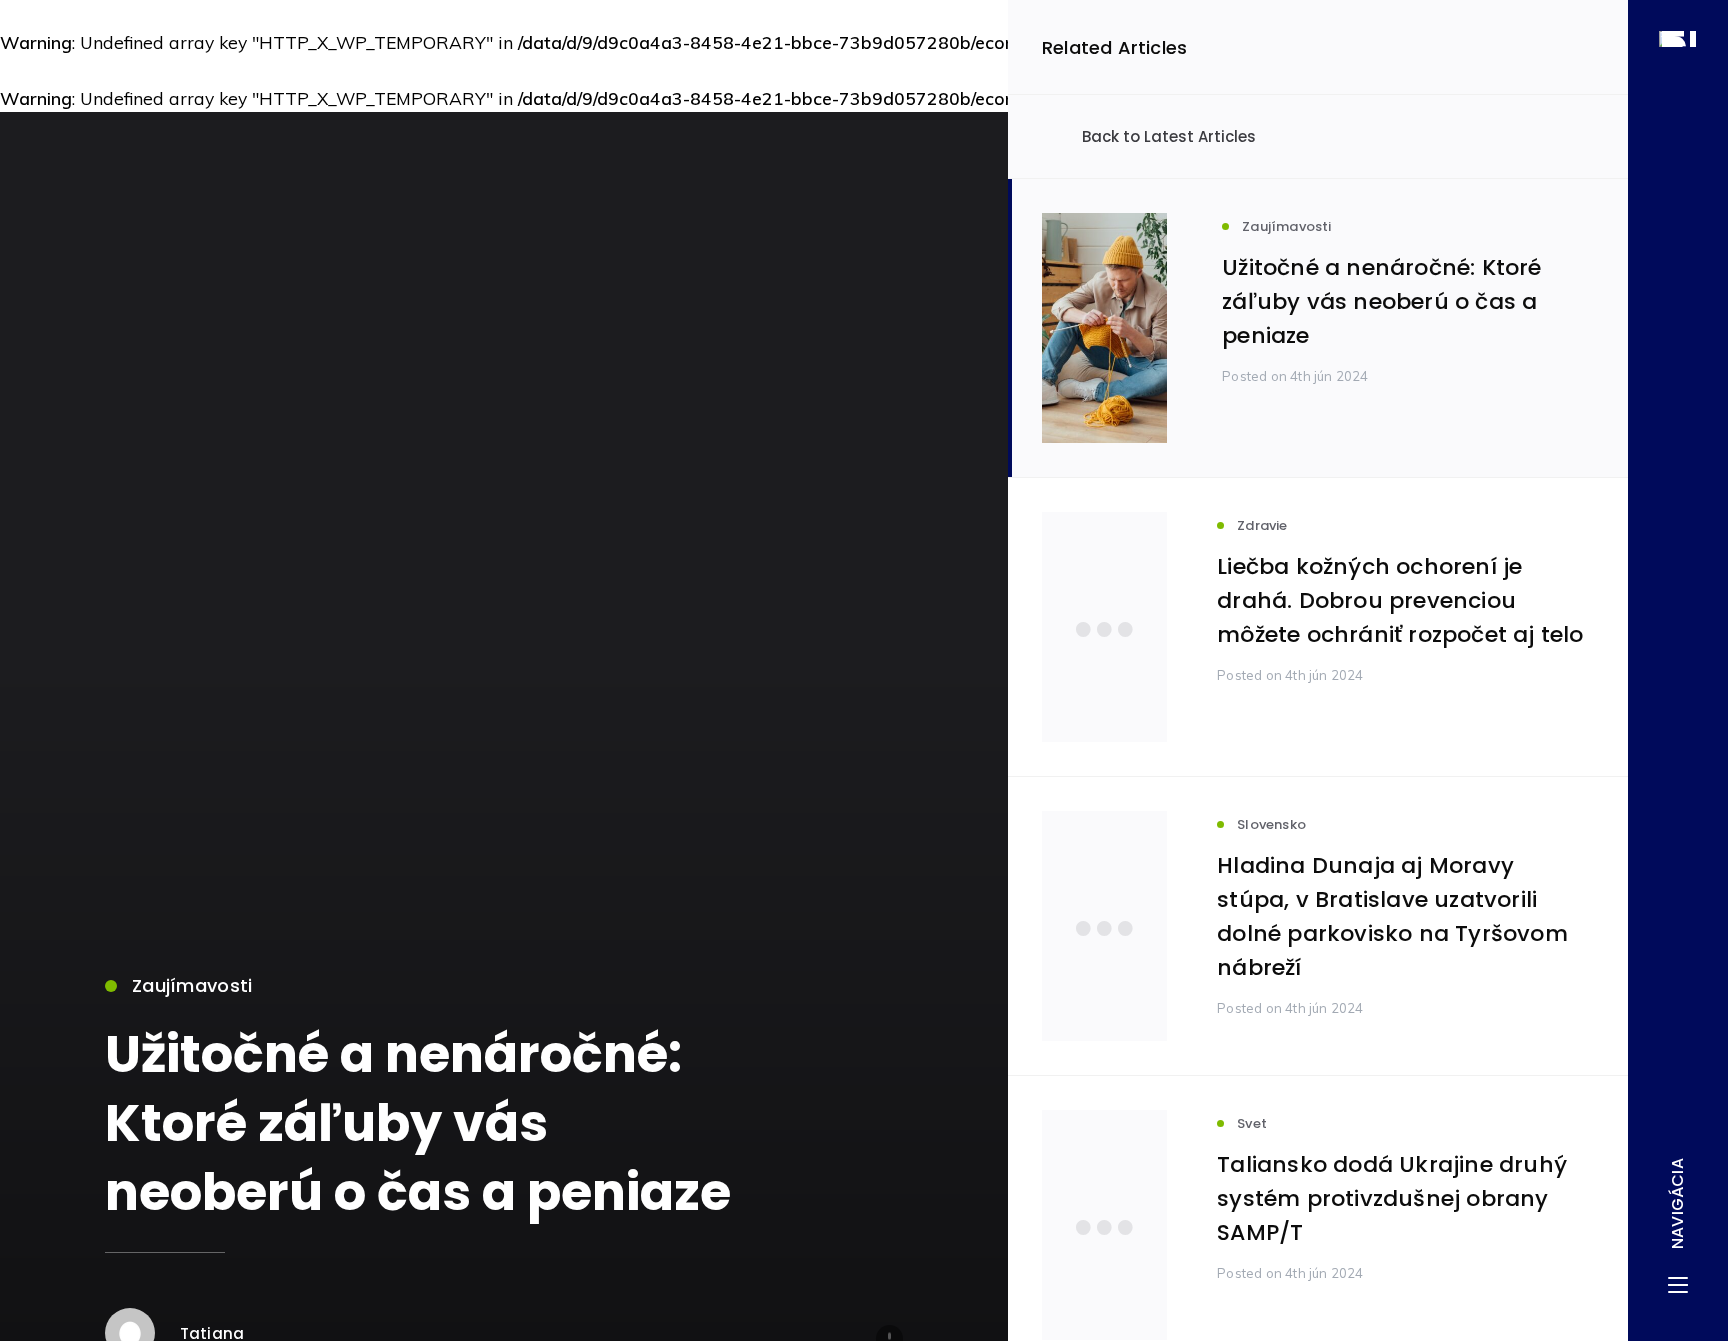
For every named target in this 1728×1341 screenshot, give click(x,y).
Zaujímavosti (192, 985)
